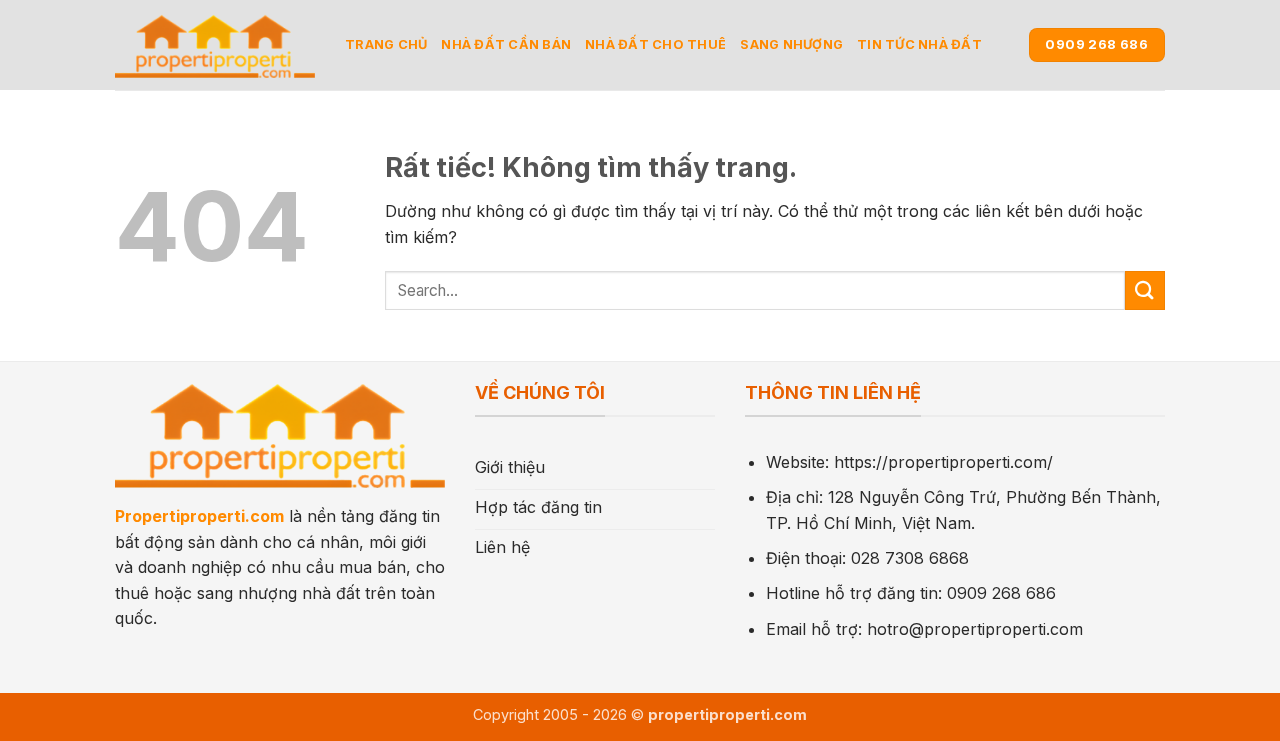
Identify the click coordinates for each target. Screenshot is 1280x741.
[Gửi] (1145, 290)
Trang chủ (386, 44)
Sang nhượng (791, 44)
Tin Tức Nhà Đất (919, 44)
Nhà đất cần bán (506, 44)
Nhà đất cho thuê (655, 44)
